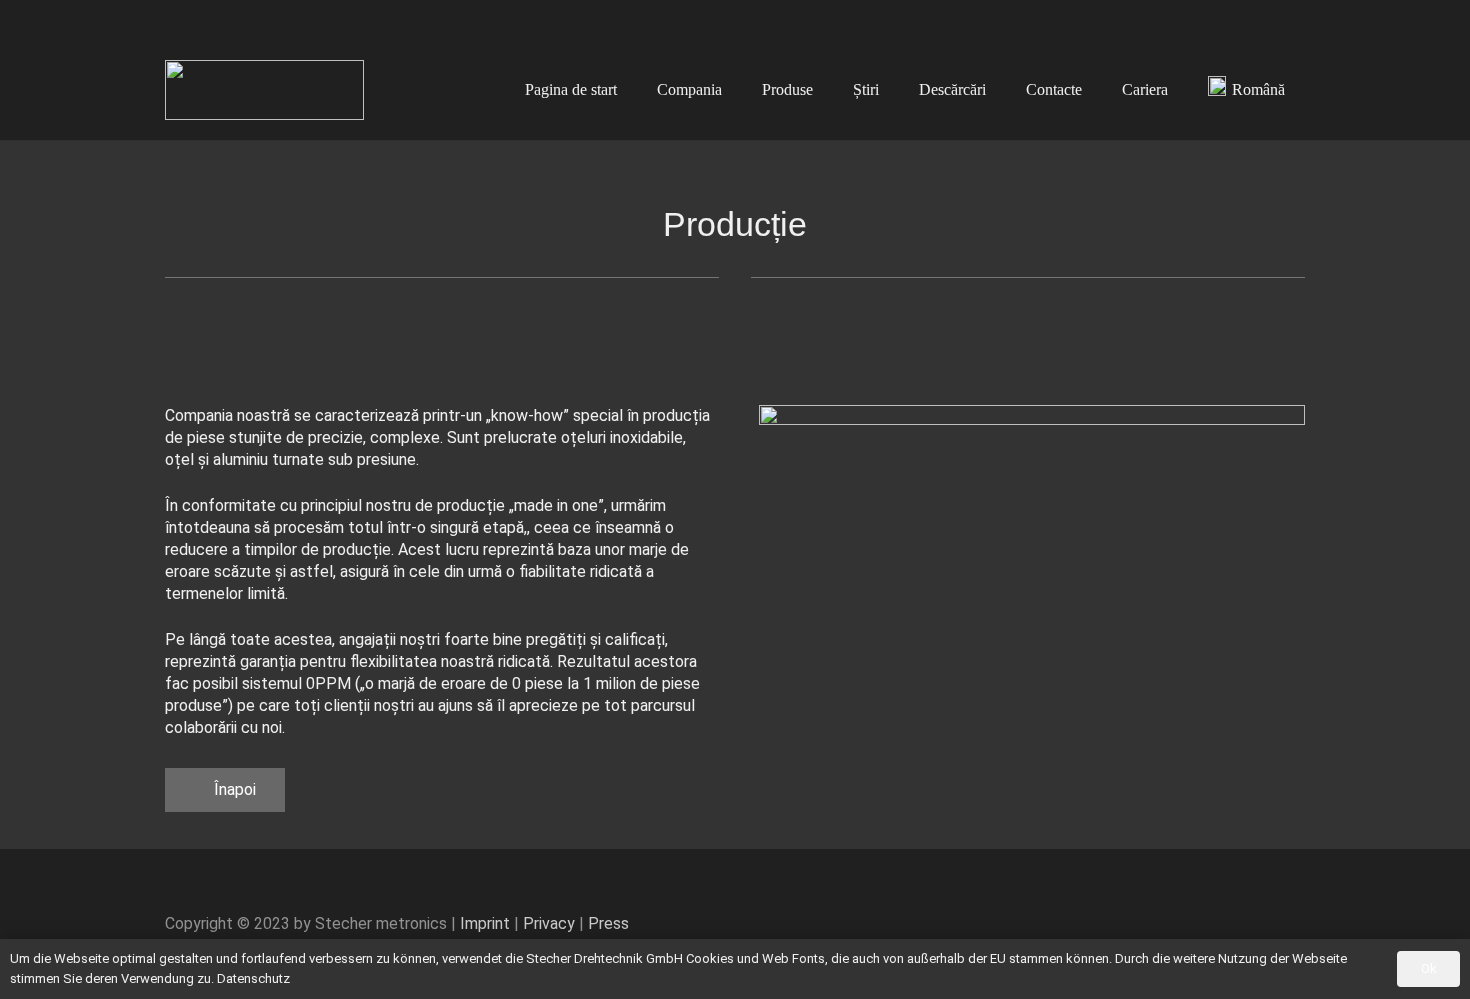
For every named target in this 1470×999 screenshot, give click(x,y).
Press (608, 923)
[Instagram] (1289, 20)
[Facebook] (1225, 20)
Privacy (549, 923)
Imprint (485, 923)
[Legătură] (264, 90)
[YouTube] (1257, 20)
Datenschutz (253, 978)
